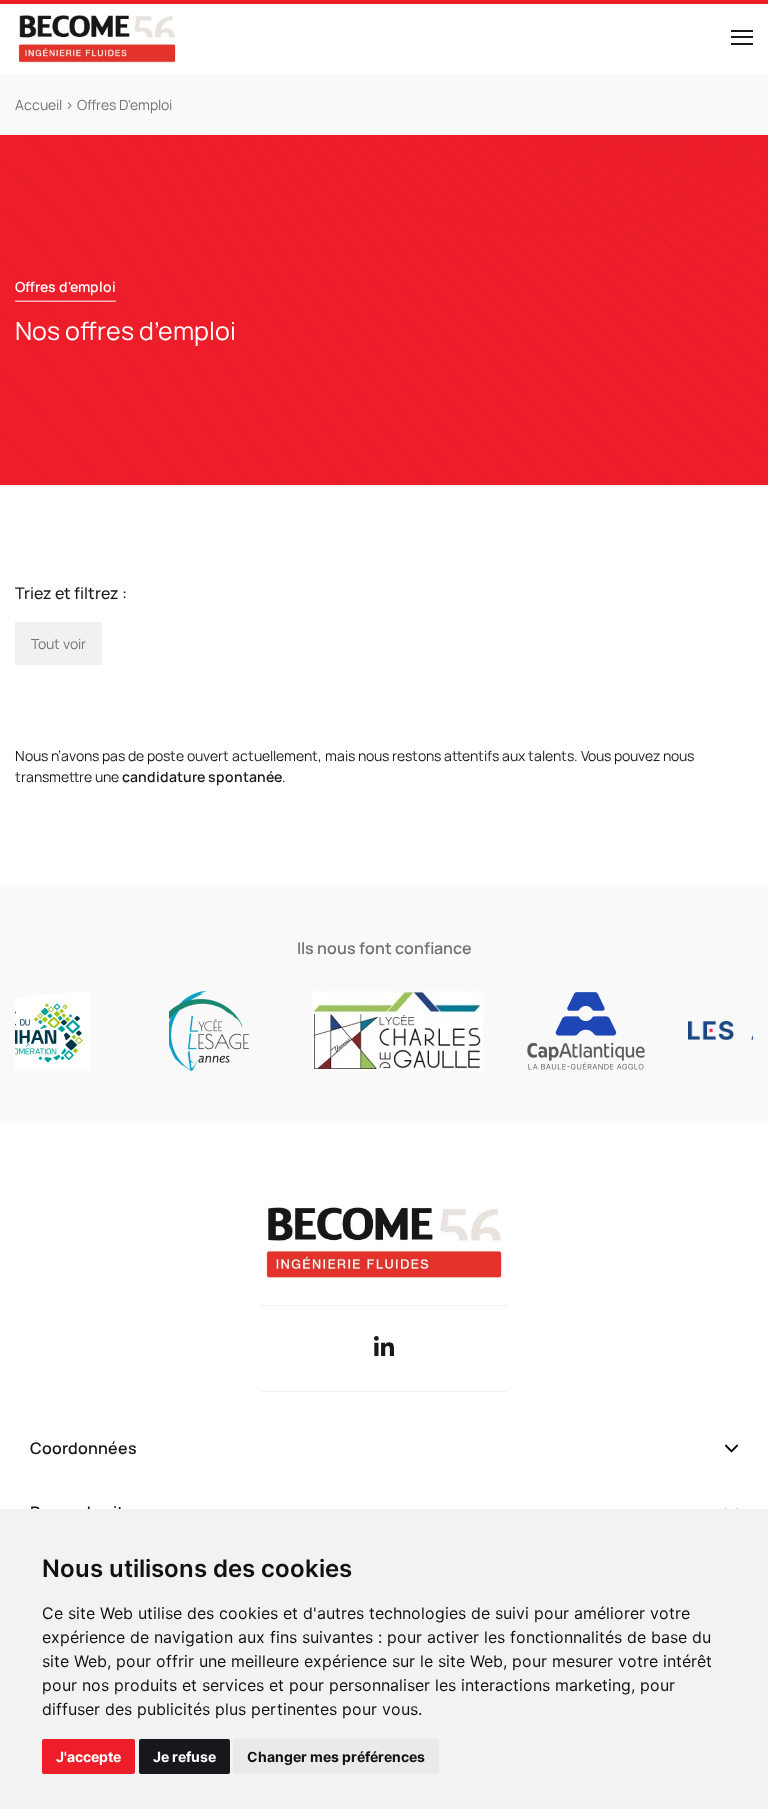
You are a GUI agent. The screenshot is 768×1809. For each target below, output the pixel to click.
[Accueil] (97, 39)
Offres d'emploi (124, 104)
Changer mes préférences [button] (336, 1756)
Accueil (40, 104)
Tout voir (58, 643)
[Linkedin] (384, 1348)
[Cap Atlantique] (564, 1031)
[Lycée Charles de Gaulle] (376, 1031)
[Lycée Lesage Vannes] (188, 1031)
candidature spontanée (200, 776)
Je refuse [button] (184, 1756)
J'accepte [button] (88, 1756)
